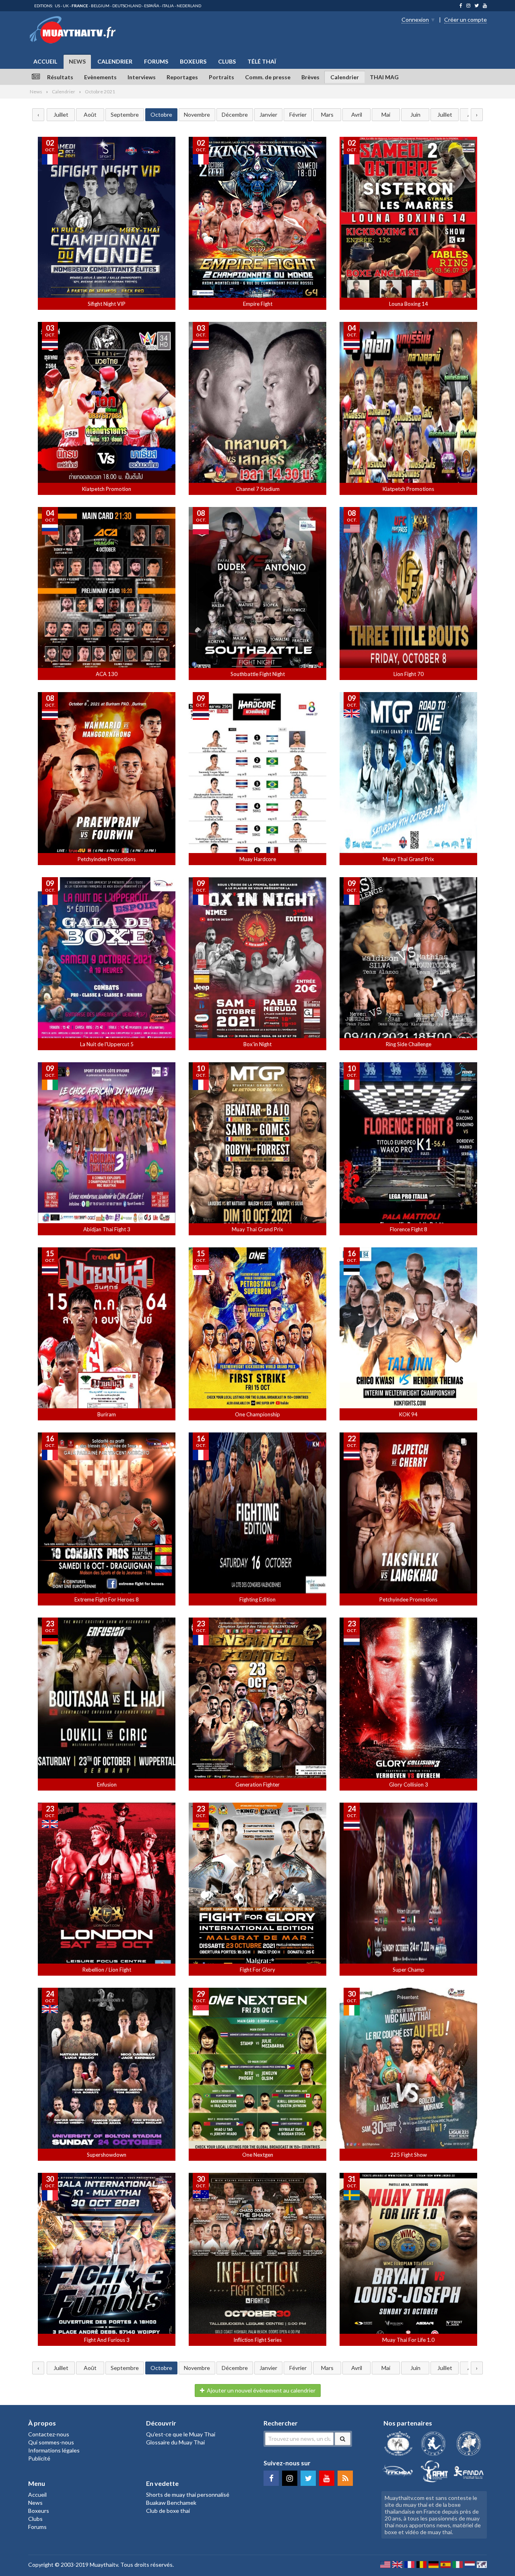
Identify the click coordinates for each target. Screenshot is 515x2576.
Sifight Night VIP (107, 304)
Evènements (100, 77)
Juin (415, 114)
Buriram (107, 1414)
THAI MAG (384, 77)
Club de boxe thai (168, 2511)
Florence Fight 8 (409, 1229)
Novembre (197, 114)
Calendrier (115, 61)
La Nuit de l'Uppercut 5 (107, 1044)
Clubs (227, 61)
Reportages (182, 77)
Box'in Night (257, 1044)
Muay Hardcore (258, 859)
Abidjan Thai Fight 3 (107, 1229)
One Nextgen (258, 2155)
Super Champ (409, 1970)
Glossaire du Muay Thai (175, 2442)
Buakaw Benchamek (171, 2503)
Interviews (142, 77)
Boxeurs (193, 61)
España (152, 6)
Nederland (189, 6)
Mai (386, 114)
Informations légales (54, 2450)
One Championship (257, 1414)
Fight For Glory (257, 1970)
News (77, 61)
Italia (168, 6)
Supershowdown (107, 2155)
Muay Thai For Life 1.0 (408, 2340)
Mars (327, 114)
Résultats (60, 77)
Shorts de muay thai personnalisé (188, 2495)
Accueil (45, 61)
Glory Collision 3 (409, 1785)
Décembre (235, 114)
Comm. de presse (268, 77)
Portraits (221, 77)
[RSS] (345, 2478)
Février (298, 114)
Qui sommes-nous (51, 2442)
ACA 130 (107, 674)
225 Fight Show (409, 2155)
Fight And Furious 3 (107, 2340)
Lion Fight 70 (409, 674)
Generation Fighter (257, 1785)
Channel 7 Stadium (258, 489)
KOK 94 (408, 1414)
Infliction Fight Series (257, 2340)
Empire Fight (258, 304)
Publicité (39, 2458)
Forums (156, 61)
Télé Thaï (262, 61)
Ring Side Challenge (409, 1044)
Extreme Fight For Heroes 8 (107, 1599)
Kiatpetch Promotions (408, 489)
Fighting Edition (257, 1599)
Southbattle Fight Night (258, 674)
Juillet (61, 114)
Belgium (100, 6)
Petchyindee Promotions (107, 859)
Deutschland (127, 6)
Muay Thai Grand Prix (408, 859)
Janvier (268, 114)
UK (66, 6)
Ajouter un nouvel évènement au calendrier (261, 2390)
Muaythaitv (104, 2565)
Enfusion (107, 1785)
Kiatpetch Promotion (107, 489)
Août (90, 114)
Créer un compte (466, 20)
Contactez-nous (49, 2434)
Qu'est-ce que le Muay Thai (181, 2434)
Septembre (125, 114)
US (57, 6)
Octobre (161, 114)
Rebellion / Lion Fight (107, 1970)
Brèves (310, 77)
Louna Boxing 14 (409, 304)
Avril (357, 114)
